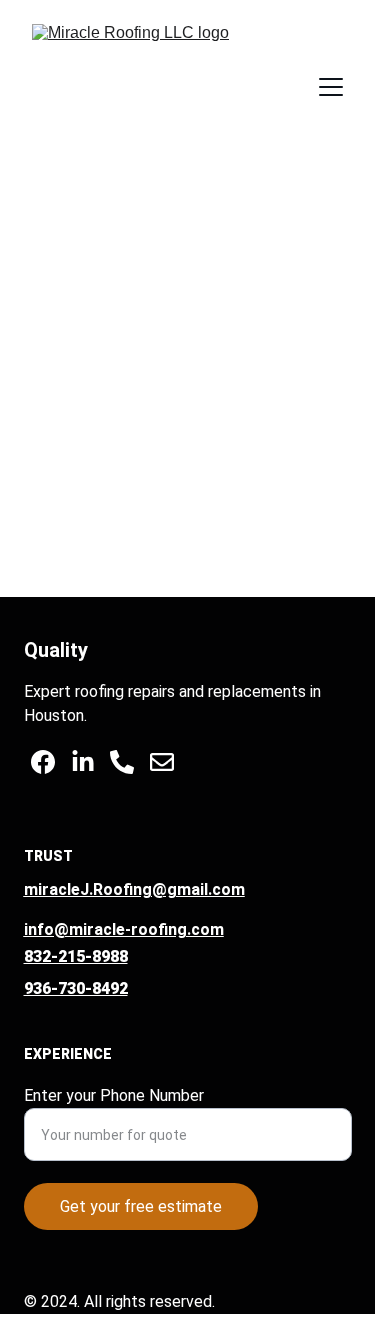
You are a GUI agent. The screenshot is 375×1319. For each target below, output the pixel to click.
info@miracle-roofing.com (124, 929)
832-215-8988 (76, 956)
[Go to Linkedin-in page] (83, 762)
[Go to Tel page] (122, 762)
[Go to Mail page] (162, 762)
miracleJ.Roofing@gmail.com (134, 889)
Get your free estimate (141, 1206)
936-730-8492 (76, 988)
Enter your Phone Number (114, 1095)
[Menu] (331, 87)
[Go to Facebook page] (43, 762)
